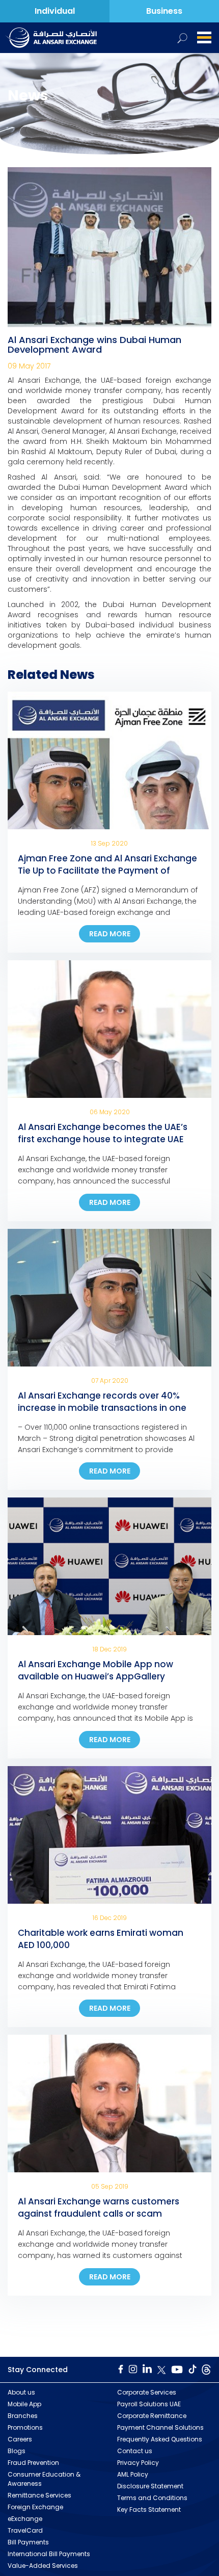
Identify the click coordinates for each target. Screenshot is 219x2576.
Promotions (25, 2427)
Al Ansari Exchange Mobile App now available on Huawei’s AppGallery (95, 1670)
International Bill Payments (49, 2554)
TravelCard (25, 2530)
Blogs (17, 2451)
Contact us (135, 2451)
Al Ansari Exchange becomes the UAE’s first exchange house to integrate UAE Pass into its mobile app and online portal (109, 1139)
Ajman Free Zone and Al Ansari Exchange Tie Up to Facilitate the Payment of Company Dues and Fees (107, 871)
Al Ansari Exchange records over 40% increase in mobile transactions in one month (102, 1408)
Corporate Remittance (152, 2416)
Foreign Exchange (35, 2507)
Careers (20, 2439)
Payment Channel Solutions (160, 2427)
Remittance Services (39, 2495)
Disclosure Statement (150, 2486)
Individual (55, 11)
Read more (110, 934)
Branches (23, 2416)
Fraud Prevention (33, 2463)
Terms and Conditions (152, 2498)
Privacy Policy (138, 2463)
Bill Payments (28, 2542)
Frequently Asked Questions (160, 2439)
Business (164, 11)
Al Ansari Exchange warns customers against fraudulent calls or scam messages (99, 2214)
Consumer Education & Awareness (44, 2479)
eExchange (25, 2519)
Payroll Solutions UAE (149, 2404)
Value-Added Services (43, 2566)
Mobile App (24, 2404)
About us (21, 2392)
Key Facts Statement (149, 2509)
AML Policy (133, 2474)
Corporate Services (147, 2392)
